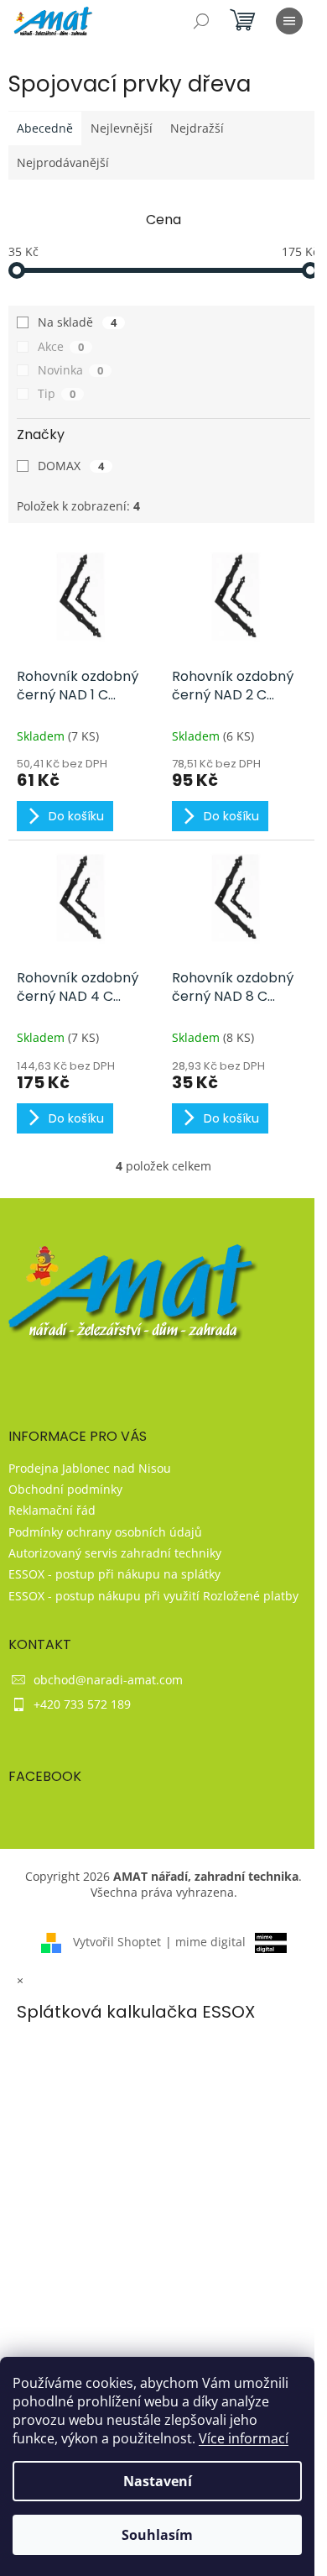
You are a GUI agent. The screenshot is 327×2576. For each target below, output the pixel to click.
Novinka (70, 370)
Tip (57, 393)
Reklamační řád (52, 1510)
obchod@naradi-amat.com (108, 1680)
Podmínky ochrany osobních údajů (105, 1532)
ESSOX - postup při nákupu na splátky (114, 1574)
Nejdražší (197, 128)
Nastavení (158, 2481)
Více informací (244, 2438)
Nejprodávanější (63, 162)
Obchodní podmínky (65, 1489)
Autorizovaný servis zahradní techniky (115, 1553)
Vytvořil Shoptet (117, 1942)
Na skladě (77, 322)
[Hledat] (201, 21)
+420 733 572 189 (82, 1704)
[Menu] (289, 21)
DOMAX (71, 466)
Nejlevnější (122, 128)
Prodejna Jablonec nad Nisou (90, 1468)
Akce (61, 346)
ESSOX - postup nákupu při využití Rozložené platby (153, 1596)
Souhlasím (157, 2535)
